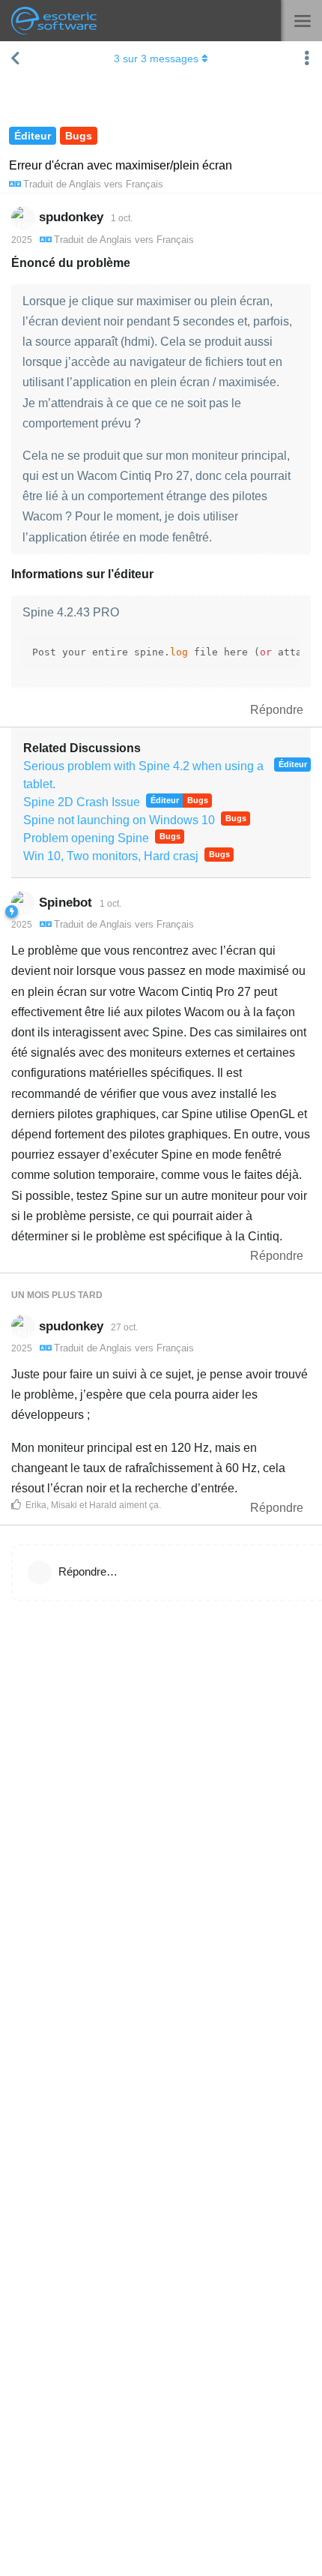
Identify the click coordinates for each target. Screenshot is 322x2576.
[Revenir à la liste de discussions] (15, 58)
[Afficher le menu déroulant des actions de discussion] (307, 58)
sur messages (156, 58)
